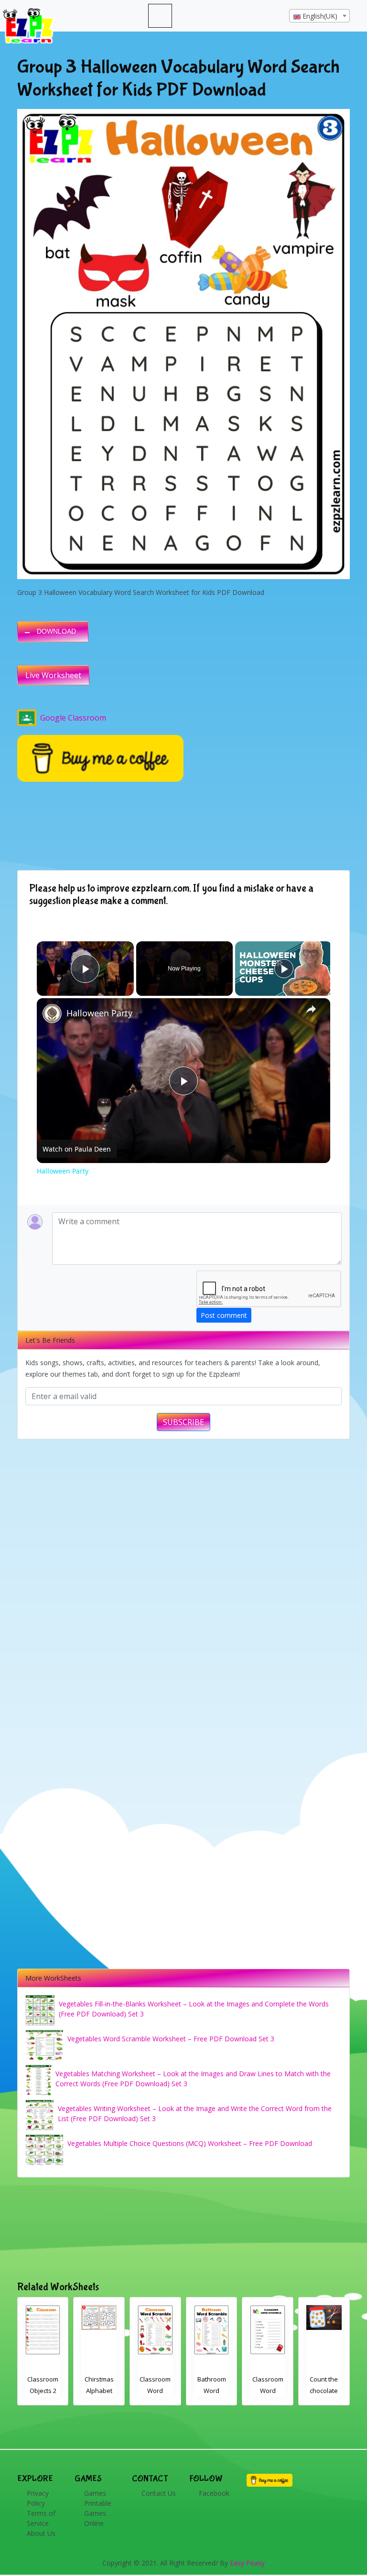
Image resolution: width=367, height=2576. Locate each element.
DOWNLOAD (56, 631)
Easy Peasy (247, 2563)
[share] (311, 1009)
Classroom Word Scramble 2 (43, 2391)
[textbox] (319, 16)
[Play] (284, 969)
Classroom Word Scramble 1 (156, 2391)
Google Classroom (73, 718)
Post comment (224, 1315)
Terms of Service (41, 2518)
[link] (52, 1013)
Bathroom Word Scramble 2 (99, 2391)
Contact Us (159, 2493)
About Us (41, 2533)
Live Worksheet (53, 675)
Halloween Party (99, 1013)
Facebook (214, 2493)
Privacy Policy (38, 2498)
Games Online (95, 2518)
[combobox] (319, 16)
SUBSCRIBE (183, 1422)
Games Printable (98, 2498)
